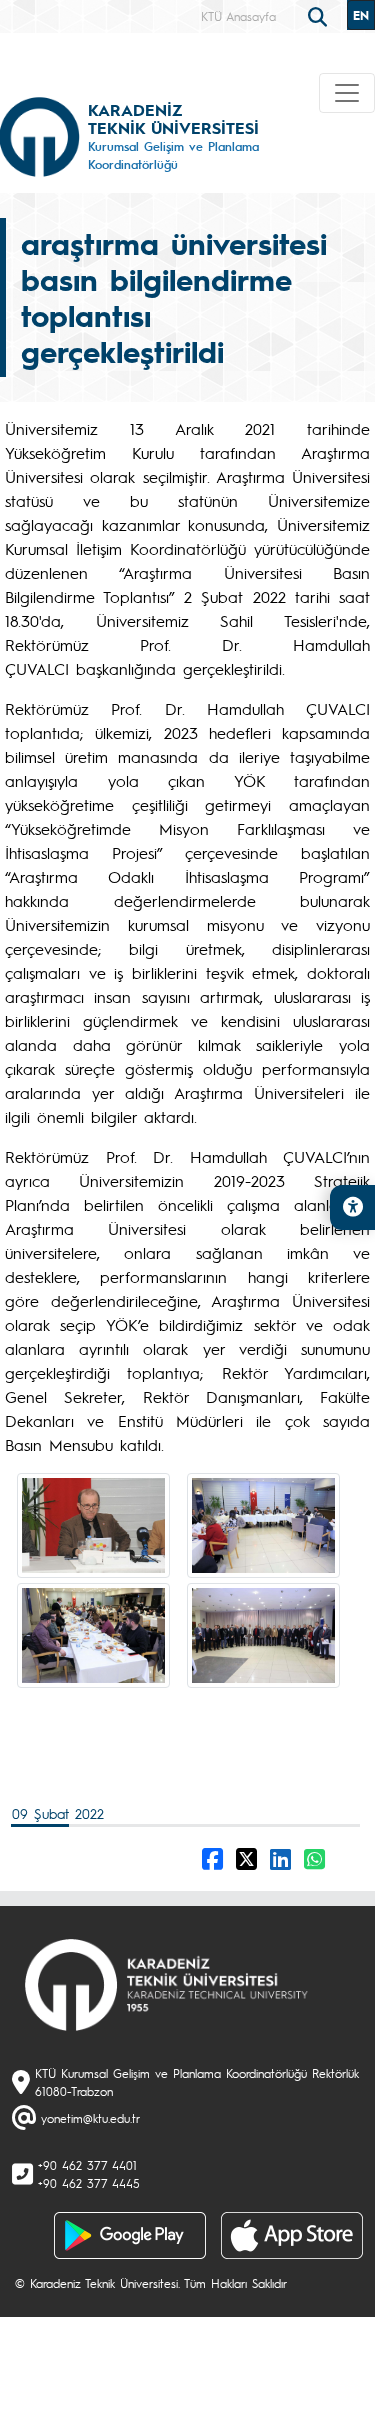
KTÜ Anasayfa (238, 16)
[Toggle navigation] (347, 93)
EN (361, 15)
